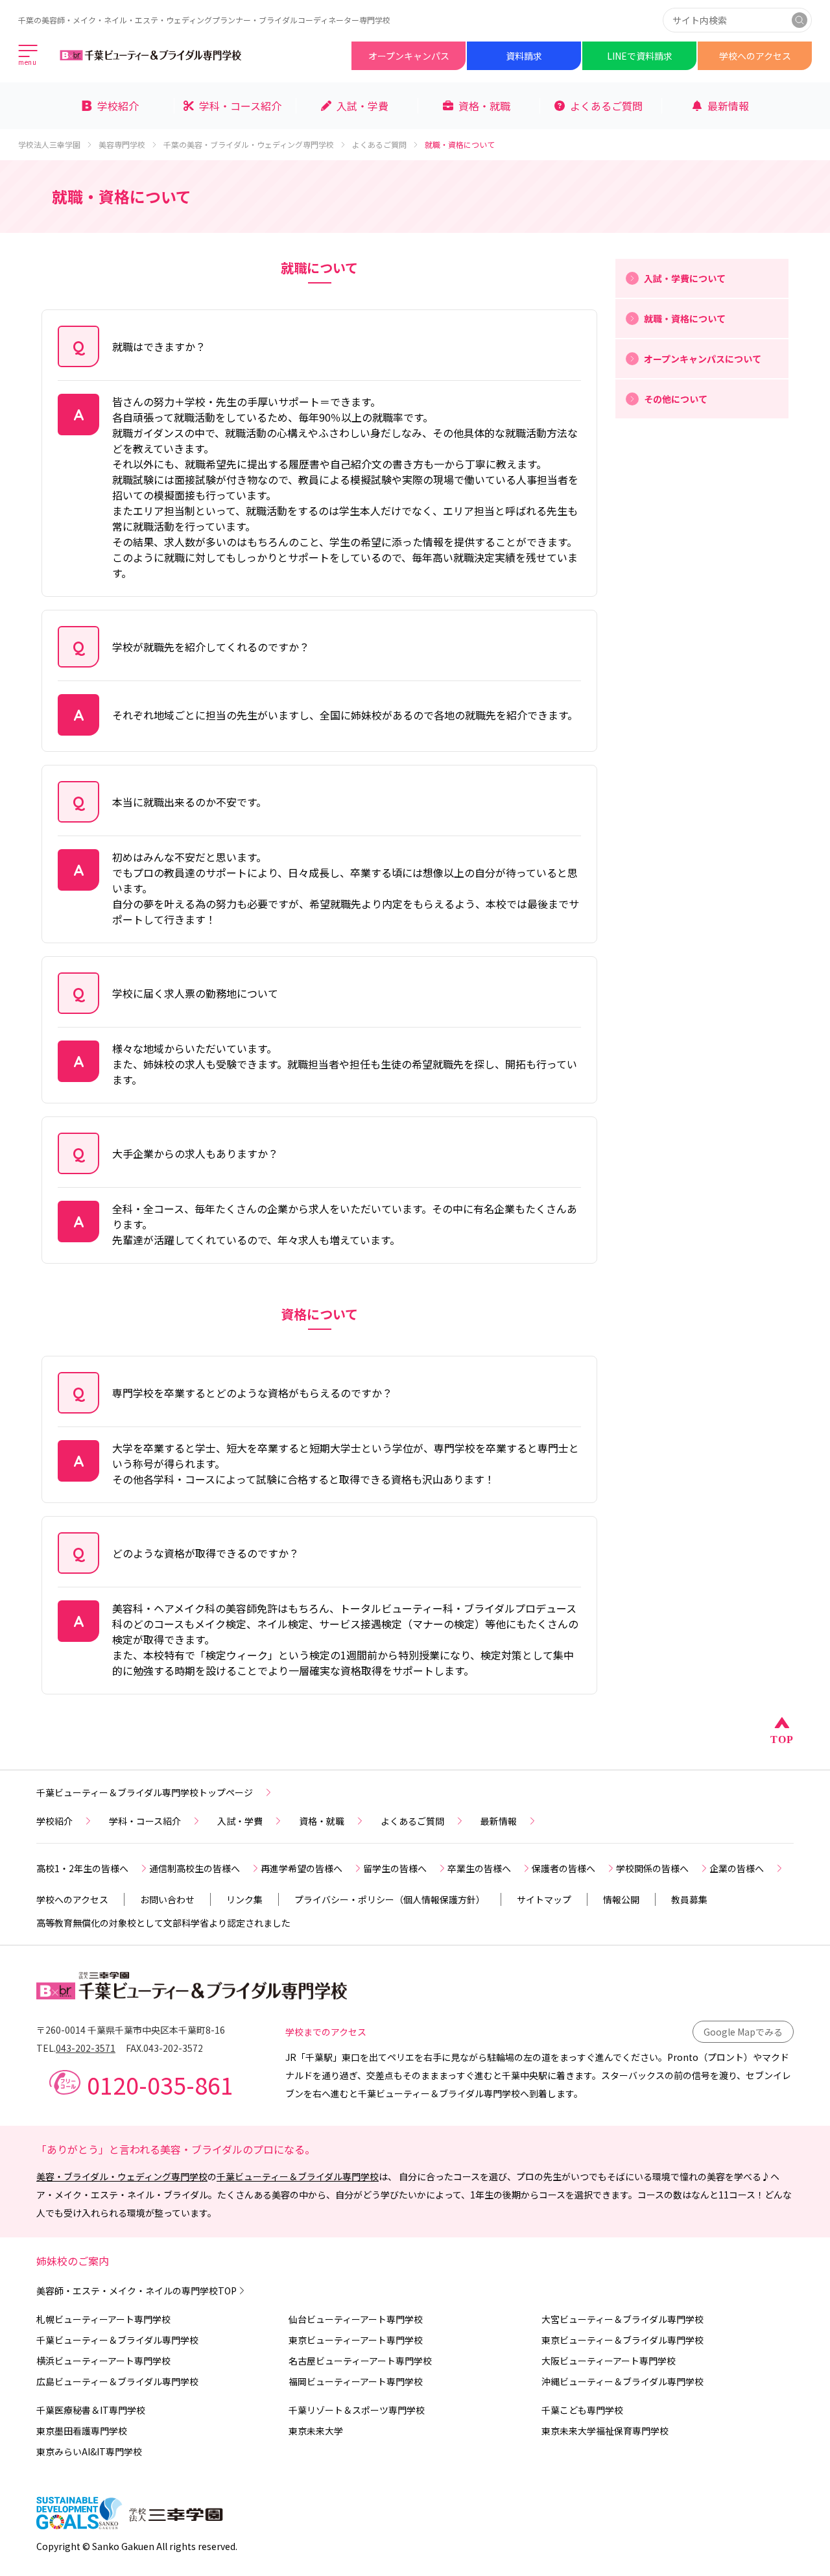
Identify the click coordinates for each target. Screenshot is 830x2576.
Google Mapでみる (743, 2032)
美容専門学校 (122, 145)
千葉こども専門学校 (582, 2410)
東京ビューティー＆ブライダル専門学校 (622, 2340)
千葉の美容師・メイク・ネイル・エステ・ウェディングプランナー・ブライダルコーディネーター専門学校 (204, 20)
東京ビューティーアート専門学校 (356, 2340)
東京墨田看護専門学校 (82, 2431)
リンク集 (244, 1899)
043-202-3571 (86, 2048)
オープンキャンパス (409, 56)
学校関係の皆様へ (652, 1868)
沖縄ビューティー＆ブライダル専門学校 (622, 2381)
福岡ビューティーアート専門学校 (356, 2381)
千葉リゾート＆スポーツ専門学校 (357, 2410)
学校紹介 (54, 1821)
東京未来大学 (316, 2431)
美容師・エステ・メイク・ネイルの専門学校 (136, 2291)
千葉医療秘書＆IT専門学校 (91, 2410)
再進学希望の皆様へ (302, 1868)
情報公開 (621, 1899)
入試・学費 (240, 1821)
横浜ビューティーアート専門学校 (103, 2361)
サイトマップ (544, 1899)
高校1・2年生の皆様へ (82, 1868)
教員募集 (689, 1899)
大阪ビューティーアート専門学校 (609, 2361)
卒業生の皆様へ (479, 1868)
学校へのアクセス (755, 56)
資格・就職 (322, 1821)
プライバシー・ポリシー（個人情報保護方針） (390, 1899)
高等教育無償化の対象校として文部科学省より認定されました (163, 1923)
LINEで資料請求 (640, 56)
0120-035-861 (160, 2084)
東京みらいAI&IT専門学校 (89, 2451)
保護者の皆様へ (563, 1868)
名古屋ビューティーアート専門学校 (360, 2361)
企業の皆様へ (737, 1868)
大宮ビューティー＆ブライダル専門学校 (622, 2319)
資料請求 (524, 56)
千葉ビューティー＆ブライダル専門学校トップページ (145, 1792)
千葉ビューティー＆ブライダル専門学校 (298, 2176)
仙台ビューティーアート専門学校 (356, 2319)
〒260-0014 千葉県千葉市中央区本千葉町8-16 (131, 2030)
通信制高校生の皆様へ (195, 1868)
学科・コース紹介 (145, 1821)
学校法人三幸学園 (49, 145)
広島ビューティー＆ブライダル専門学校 (117, 2381)
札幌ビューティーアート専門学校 (103, 2319)
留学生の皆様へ (395, 1868)
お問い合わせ (167, 1899)
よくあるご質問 (379, 145)
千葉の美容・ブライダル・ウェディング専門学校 (249, 145)
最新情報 (499, 1821)
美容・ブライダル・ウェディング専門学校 (122, 2176)
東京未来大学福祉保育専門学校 (605, 2431)
